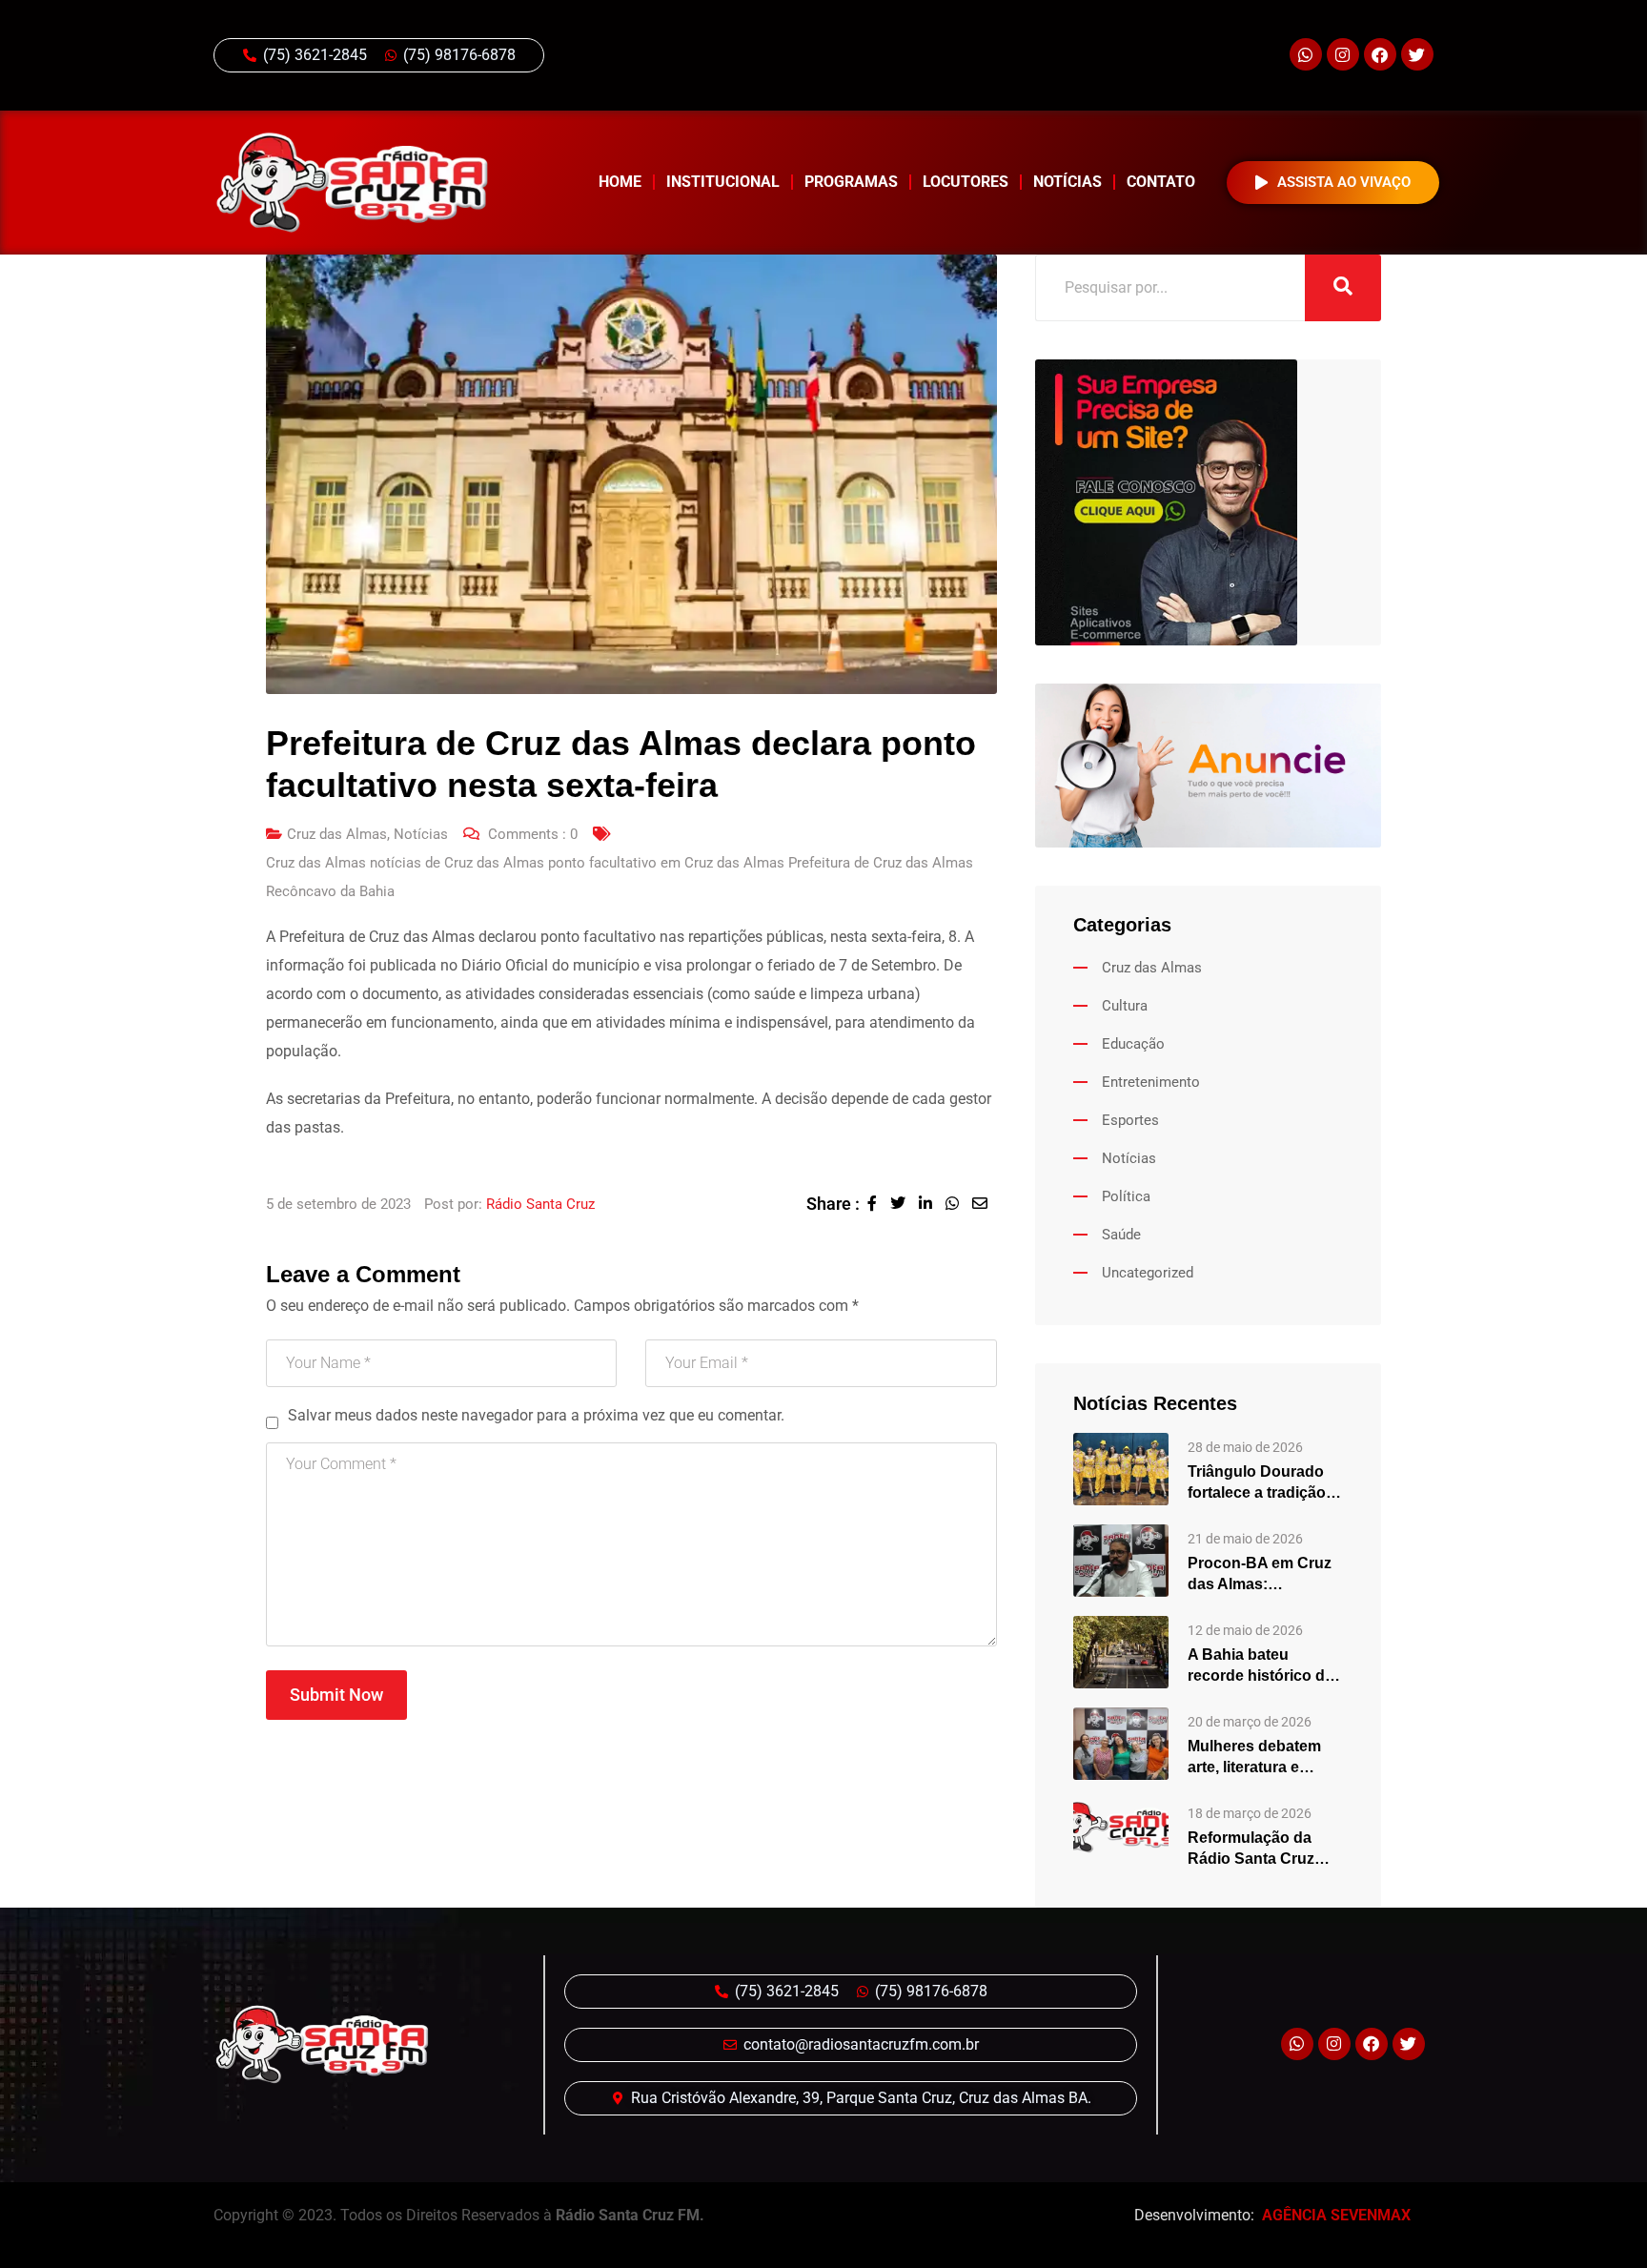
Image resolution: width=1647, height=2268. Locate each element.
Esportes (1130, 1120)
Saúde (1121, 1235)
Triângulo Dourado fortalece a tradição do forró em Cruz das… (1257, 1483)
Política (1126, 1196)
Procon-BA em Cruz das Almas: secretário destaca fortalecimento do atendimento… (1260, 1575)
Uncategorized (1148, 1273)
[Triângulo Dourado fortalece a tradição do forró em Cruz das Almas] (1121, 1468)
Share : (833, 1204)
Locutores (966, 182)
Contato (1161, 182)
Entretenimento (1151, 1082)
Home (620, 182)
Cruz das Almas (337, 834)
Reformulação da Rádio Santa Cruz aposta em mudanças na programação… (1265, 1849)
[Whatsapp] (1306, 54)
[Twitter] (1417, 54)
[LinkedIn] (932, 1204)
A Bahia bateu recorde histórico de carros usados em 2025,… (1261, 1666)
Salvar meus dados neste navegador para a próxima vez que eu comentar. (536, 1415)
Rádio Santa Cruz (540, 1204)
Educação (1133, 1044)
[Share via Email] (985, 1204)
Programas (851, 182)
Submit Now (336, 1695)
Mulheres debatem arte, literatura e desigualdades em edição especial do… (1263, 1758)
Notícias (1067, 182)
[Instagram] (1343, 54)
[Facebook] (1380, 54)
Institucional (723, 182)
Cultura (1125, 1006)
